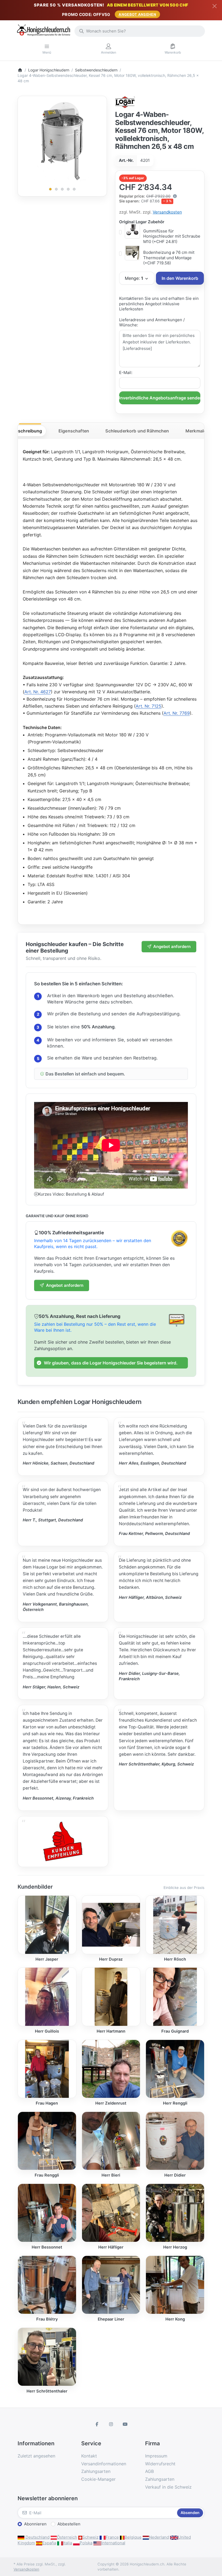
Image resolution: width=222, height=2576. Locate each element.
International (113, 2543)
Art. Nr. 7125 (148, 706)
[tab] (27, 431)
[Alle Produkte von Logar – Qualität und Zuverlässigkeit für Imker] (125, 102)
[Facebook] (97, 2424)
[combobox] (140, 31)
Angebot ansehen (137, 14)
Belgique (133, 2537)
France (112, 2537)
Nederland (159, 2537)
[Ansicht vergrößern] (62, 141)
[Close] (215, 6)
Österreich (67, 2537)
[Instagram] (111, 2424)
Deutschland (37, 2537)
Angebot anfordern (172, 946)
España (49, 2543)
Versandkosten (167, 212)
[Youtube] (125, 2424)
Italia (68, 2543)
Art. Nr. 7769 (177, 713)
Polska (86, 2543)
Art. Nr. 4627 (38, 692)
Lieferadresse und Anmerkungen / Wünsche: (152, 322)
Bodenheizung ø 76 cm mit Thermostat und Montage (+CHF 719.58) (169, 258)
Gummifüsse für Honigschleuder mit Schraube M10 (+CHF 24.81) (172, 236)
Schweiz (90, 2537)
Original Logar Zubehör (142, 222)
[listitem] (62, 141)
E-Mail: (126, 373)
